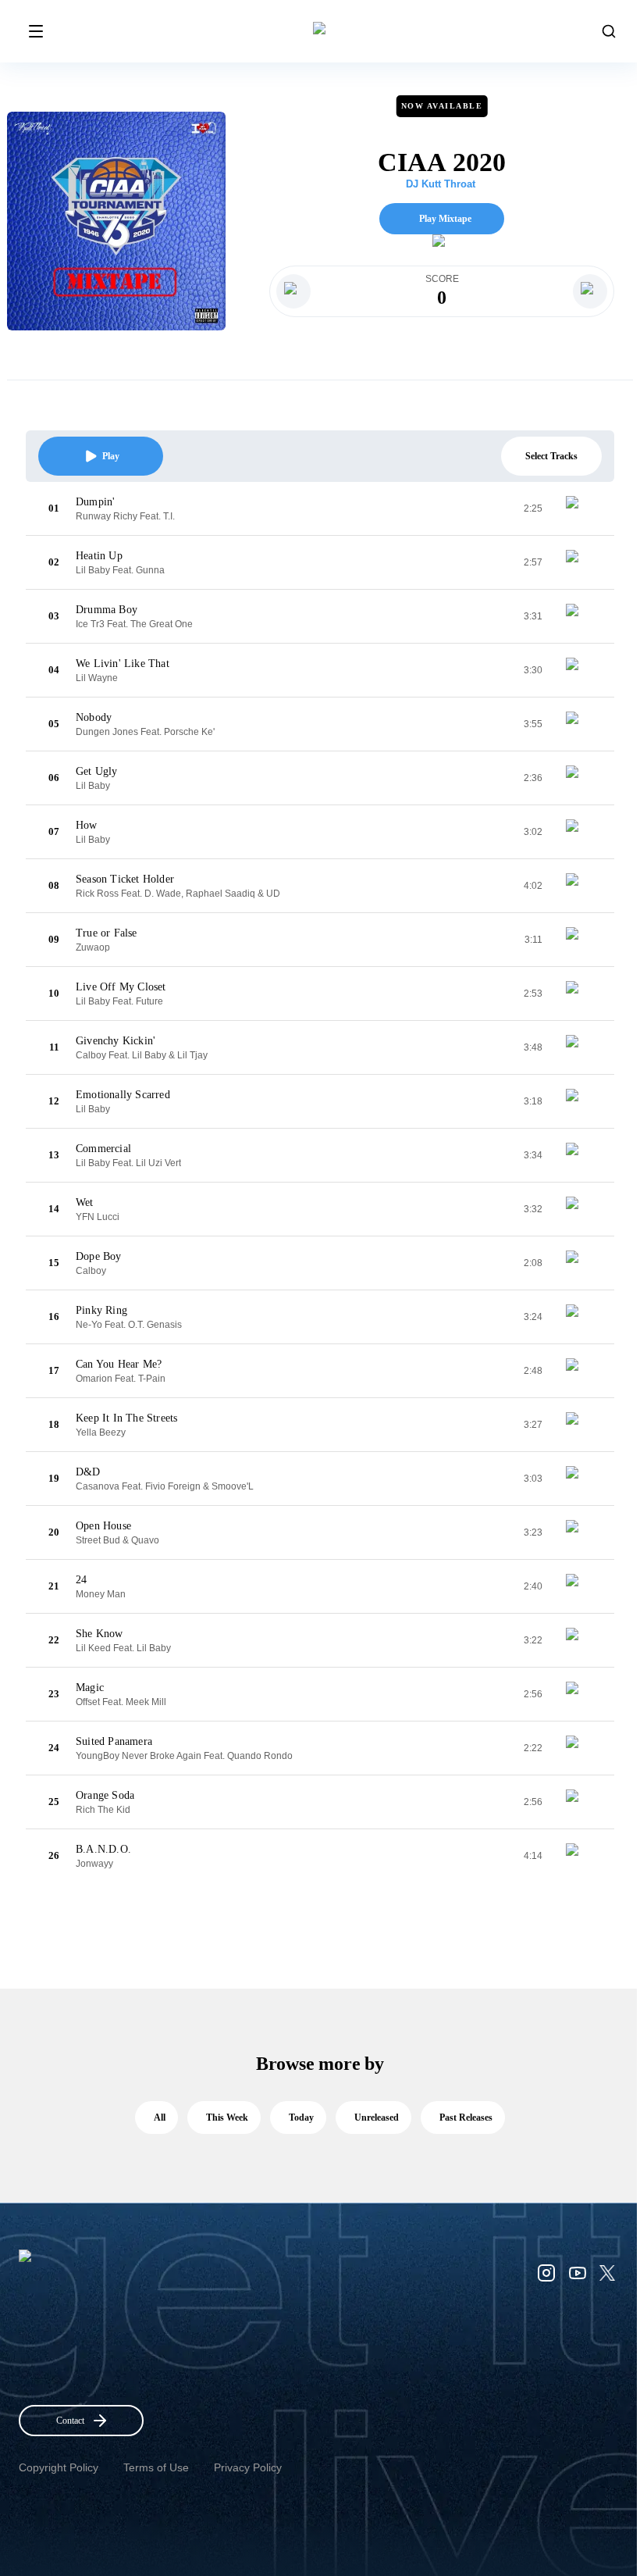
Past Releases (466, 2118)
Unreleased (377, 2118)
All (160, 2118)
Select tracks (551, 456)
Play (111, 456)
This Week (227, 2118)
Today (301, 2118)
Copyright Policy (59, 2467)
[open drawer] (36, 31)
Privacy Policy (248, 2467)
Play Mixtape (445, 219)
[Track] (578, 508)
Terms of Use (156, 2467)
